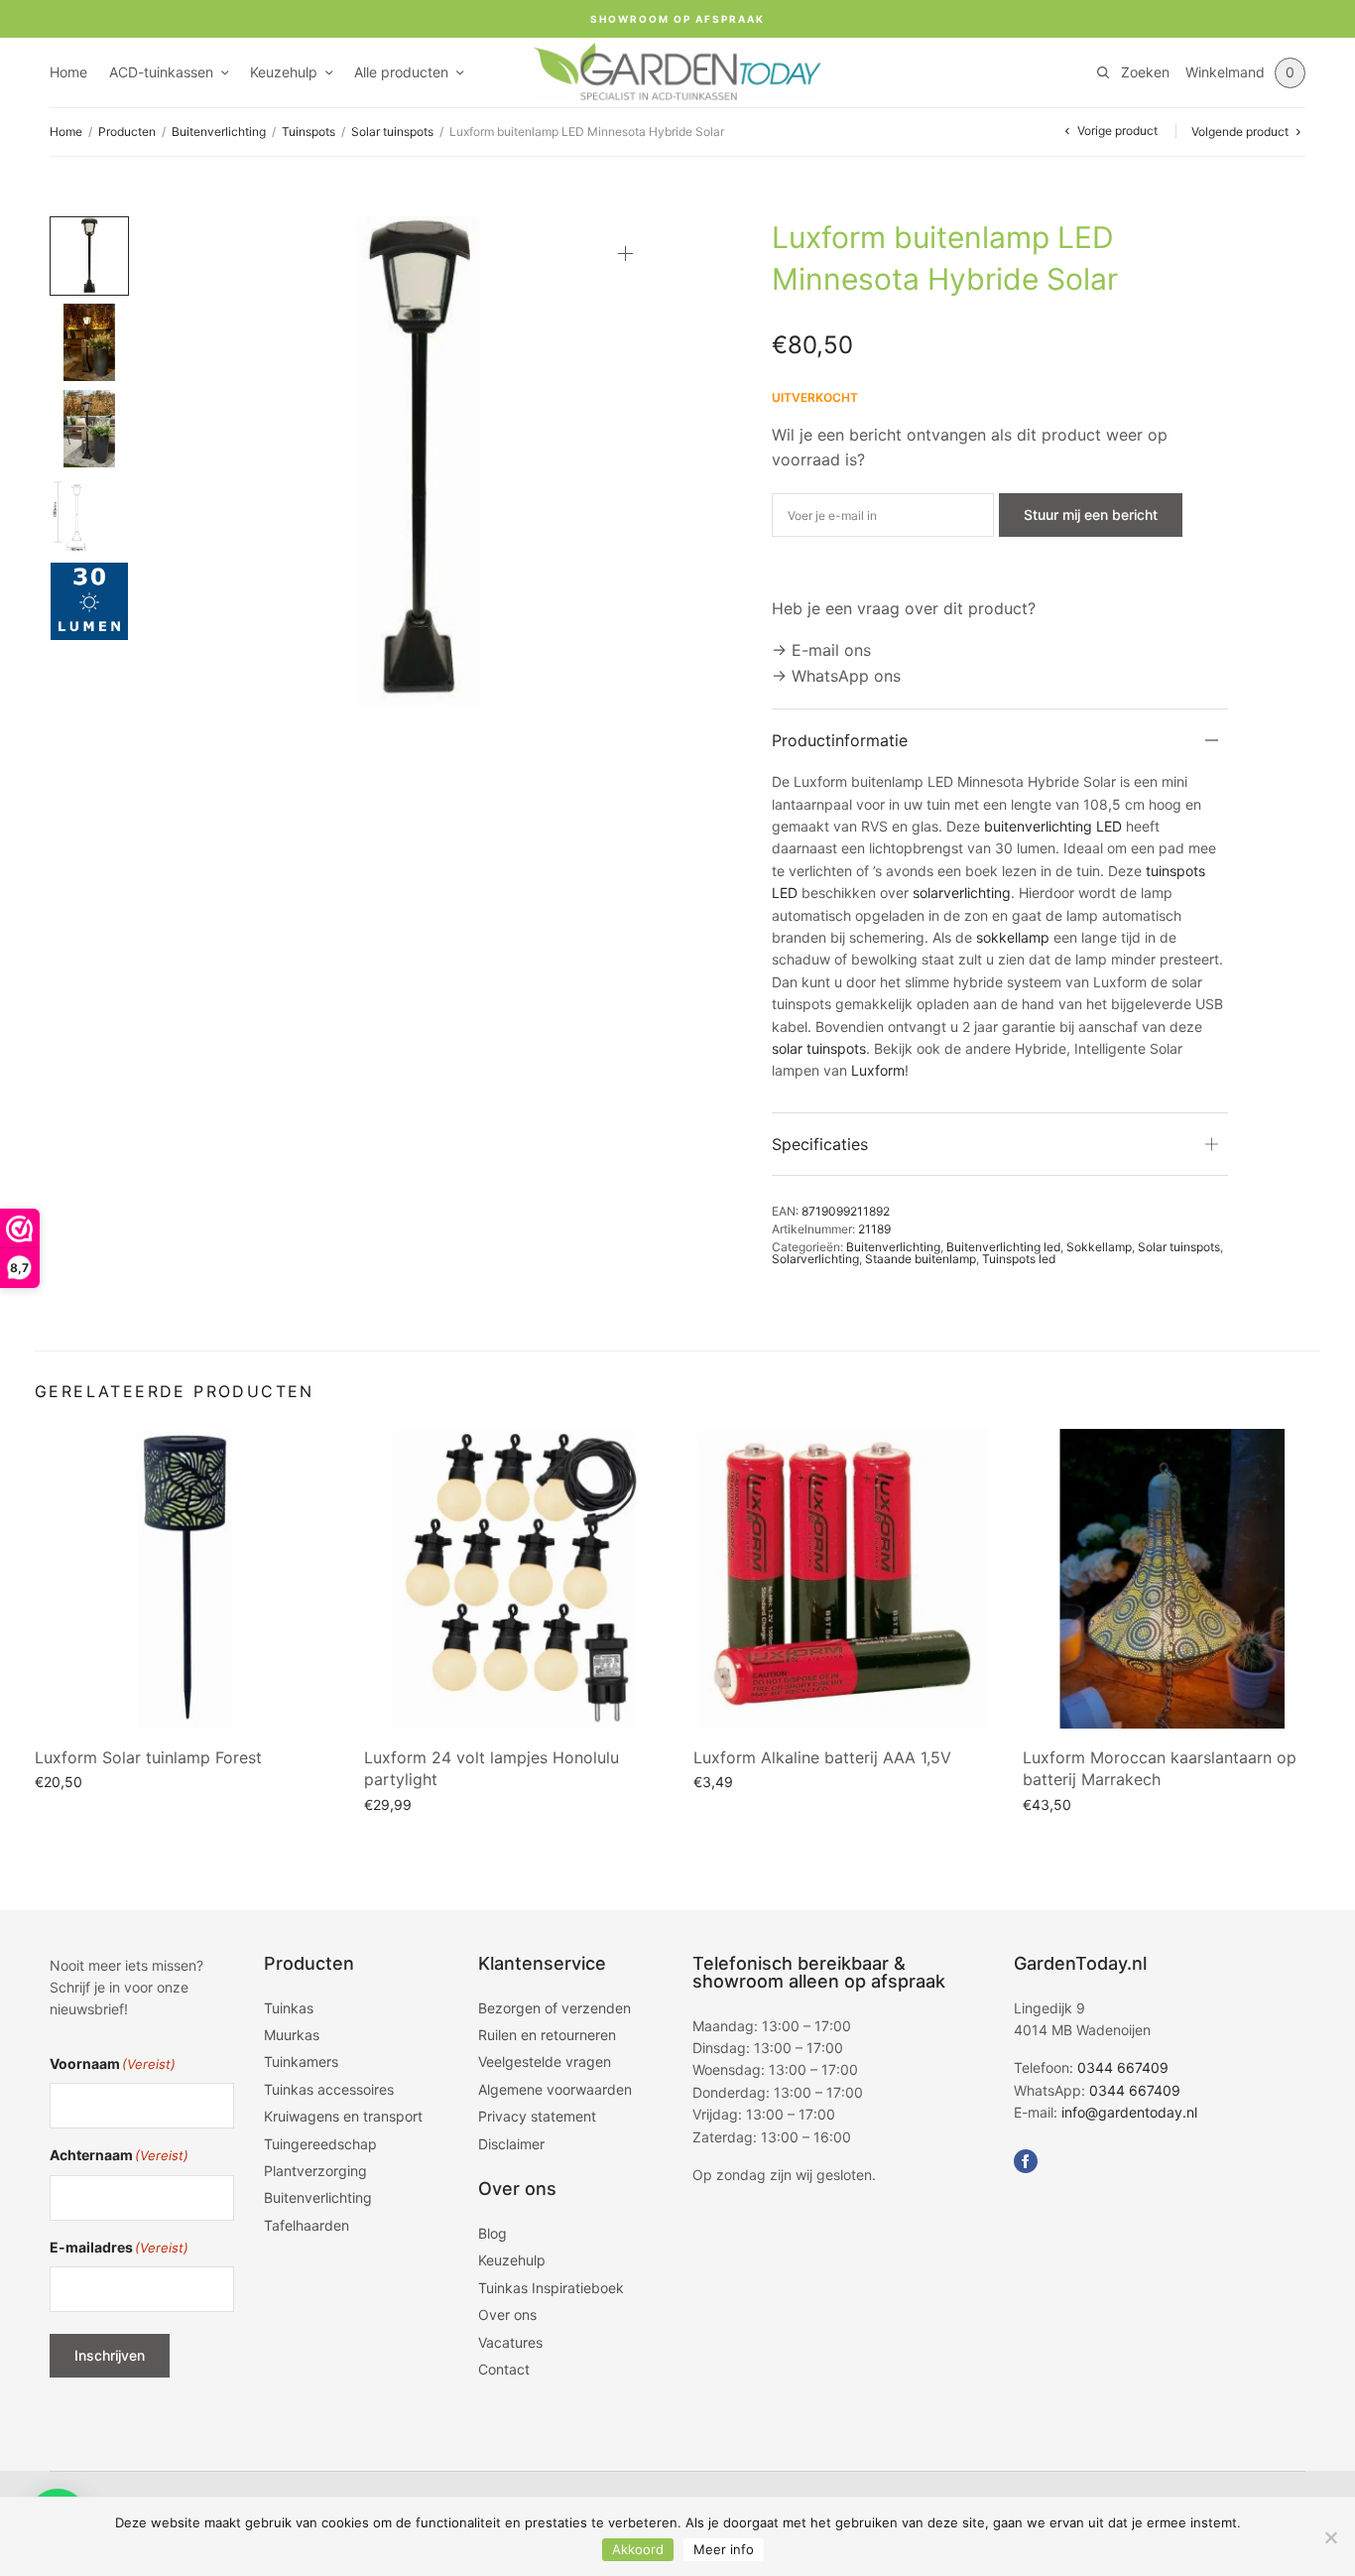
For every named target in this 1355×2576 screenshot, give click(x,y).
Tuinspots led (1019, 1259)
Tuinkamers (301, 2061)
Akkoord (638, 2549)
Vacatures (510, 2342)
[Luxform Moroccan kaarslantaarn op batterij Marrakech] (1172, 1579)
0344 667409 (1123, 2067)
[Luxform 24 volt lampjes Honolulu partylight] (514, 1579)
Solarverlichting (815, 1259)
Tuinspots (308, 131)
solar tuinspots (819, 1048)
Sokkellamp (1099, 1247)
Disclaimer (511, 2144)
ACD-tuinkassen (161, 72)
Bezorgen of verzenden (554, 2008)
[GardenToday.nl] (677, 72)
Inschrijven (110, 2355)
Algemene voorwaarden (555, 2089)
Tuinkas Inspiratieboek (551, 2288)
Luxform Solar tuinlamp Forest (148, 1757)
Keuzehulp (284, 72)
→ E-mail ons (821, 650)
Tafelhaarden (307, 2225)
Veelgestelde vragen (545, 2061)
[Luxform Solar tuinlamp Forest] (185, 1579)
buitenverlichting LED (1053, 826)
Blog (493, 2233)
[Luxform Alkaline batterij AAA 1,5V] (843, 1579)
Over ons (507, 2315)
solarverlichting (962, 893)
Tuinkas (289, 2008)
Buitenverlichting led (1003, 1247)
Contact (504, 2369)
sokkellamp (1013, 937)
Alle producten (401, 72)
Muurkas (292, 2035)
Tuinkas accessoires (329, 2089)
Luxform (878, 1070)
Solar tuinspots (392, 131)
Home (68, 72)
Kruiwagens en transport (343, 2116)
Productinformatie (840, 740)
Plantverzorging (315, 2171)
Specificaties (820, 1144)
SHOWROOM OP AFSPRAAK (677, 19)
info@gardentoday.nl (1129, 2112)
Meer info (724, 2549)
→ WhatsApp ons (836, 676)
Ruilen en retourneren (547, 2035)
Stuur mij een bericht (1091, 515)
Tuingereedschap (320, 2144)
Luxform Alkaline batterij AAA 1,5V (822, 1757)
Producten (127, 131)
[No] (1330, 2537)
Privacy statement (537, 2116)
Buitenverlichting (219, 131)
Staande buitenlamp (921, 1259)
